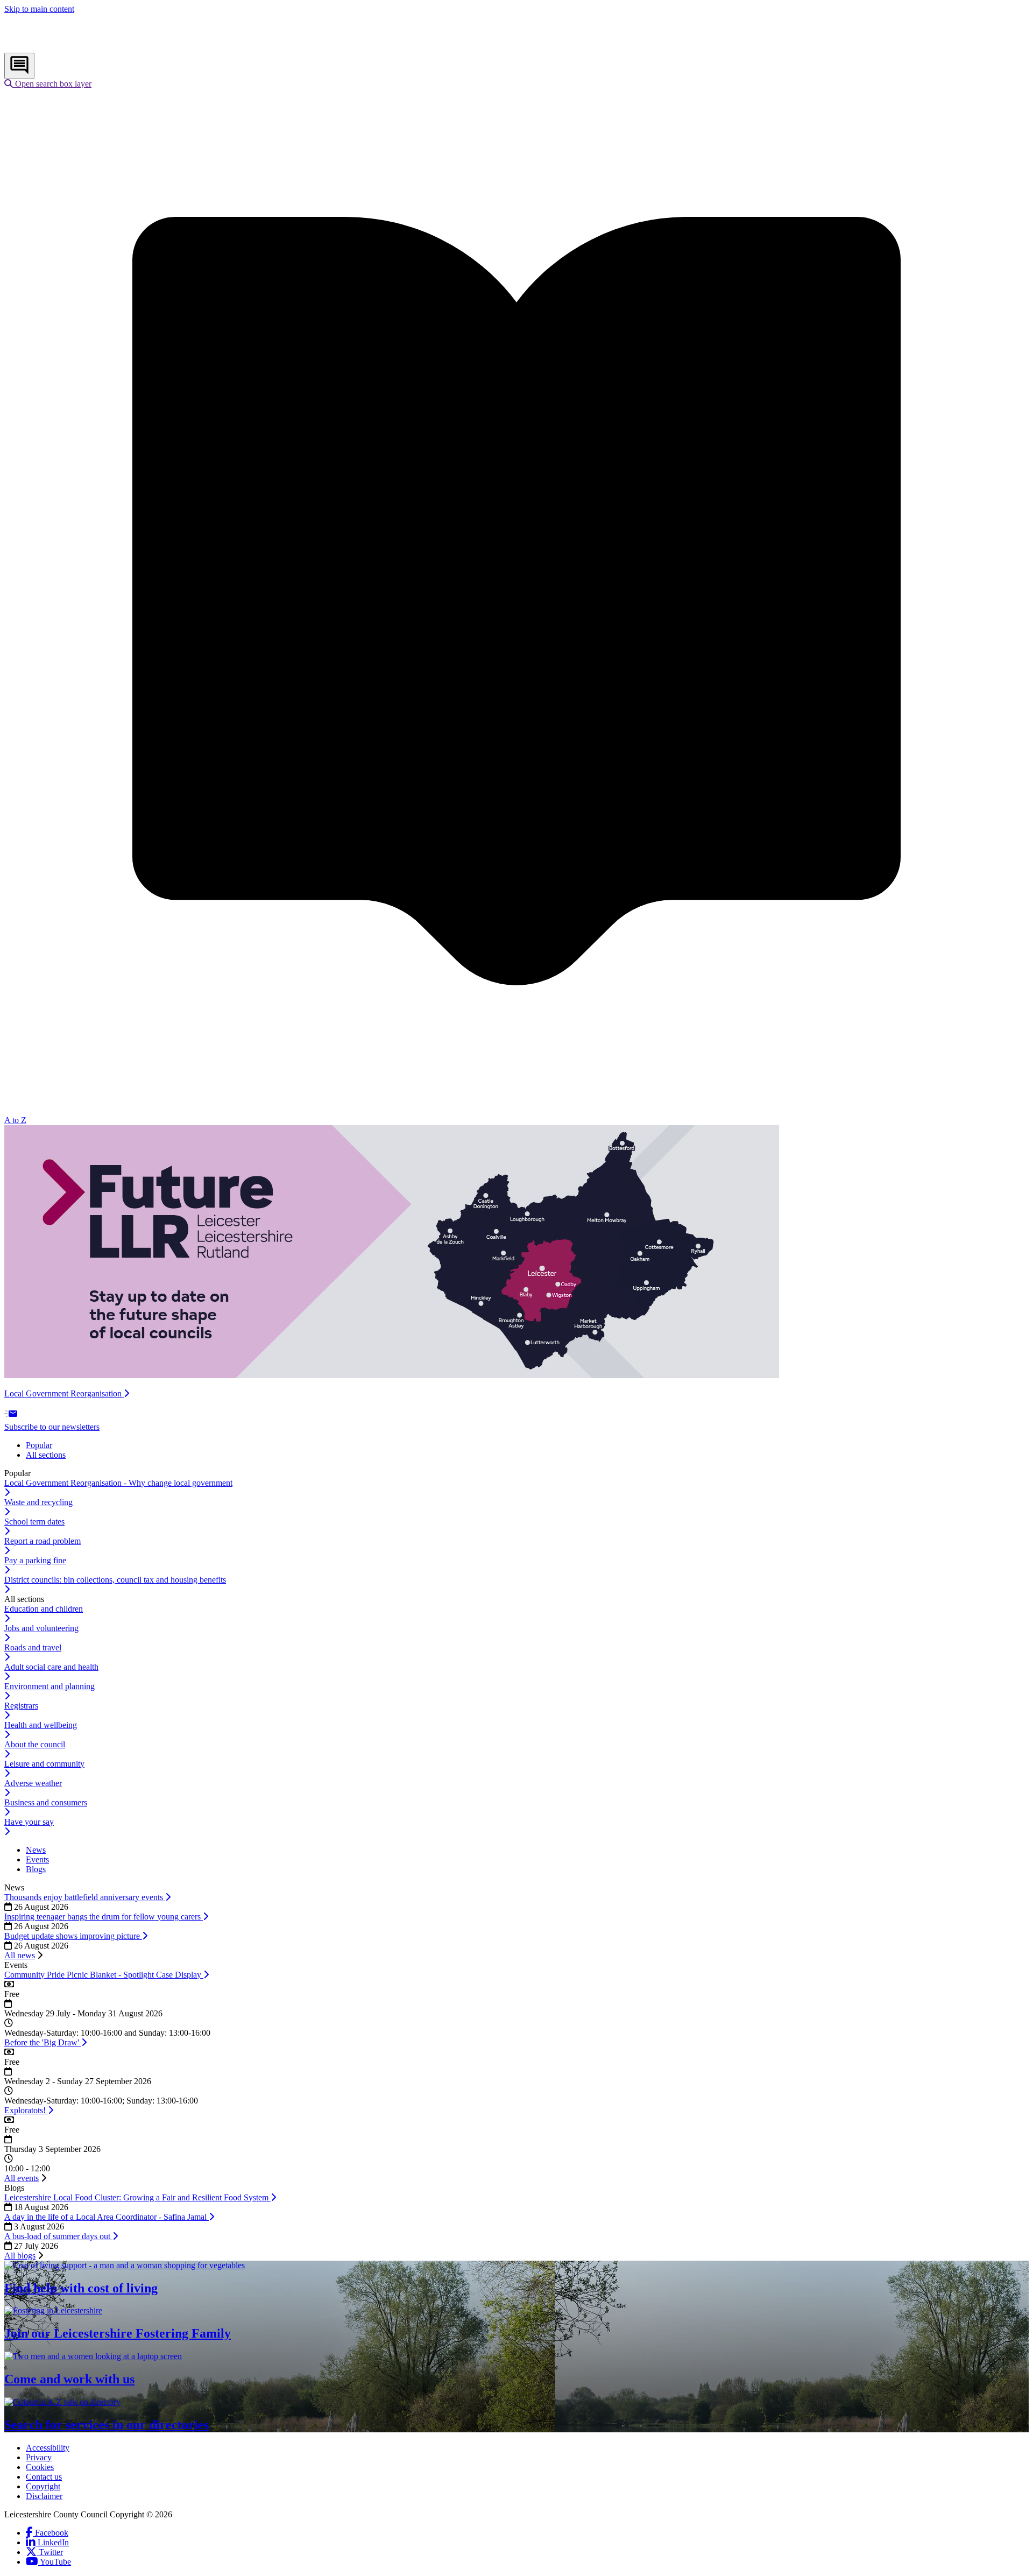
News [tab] (36, 1850)
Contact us (44, 2477)
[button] (48, 84)
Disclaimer (44, 2496)
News (14, 1887)
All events (22, 2178)
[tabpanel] (516, 1532)
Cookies (40, 2467)
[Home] (76, 48)
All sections (24, 1599)
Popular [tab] (39, 1445)
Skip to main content (39, 9)
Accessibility (48, 2448)
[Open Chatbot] (19, 66)
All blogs (20, 2256)
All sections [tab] (46, 1455)
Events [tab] (37, 1859)
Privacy (39, 2457)
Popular (17, 1473)
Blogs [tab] (36, 1869)
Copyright (43, 2486)
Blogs (14, 2188)
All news (20, 1955)
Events (16, 1965)
